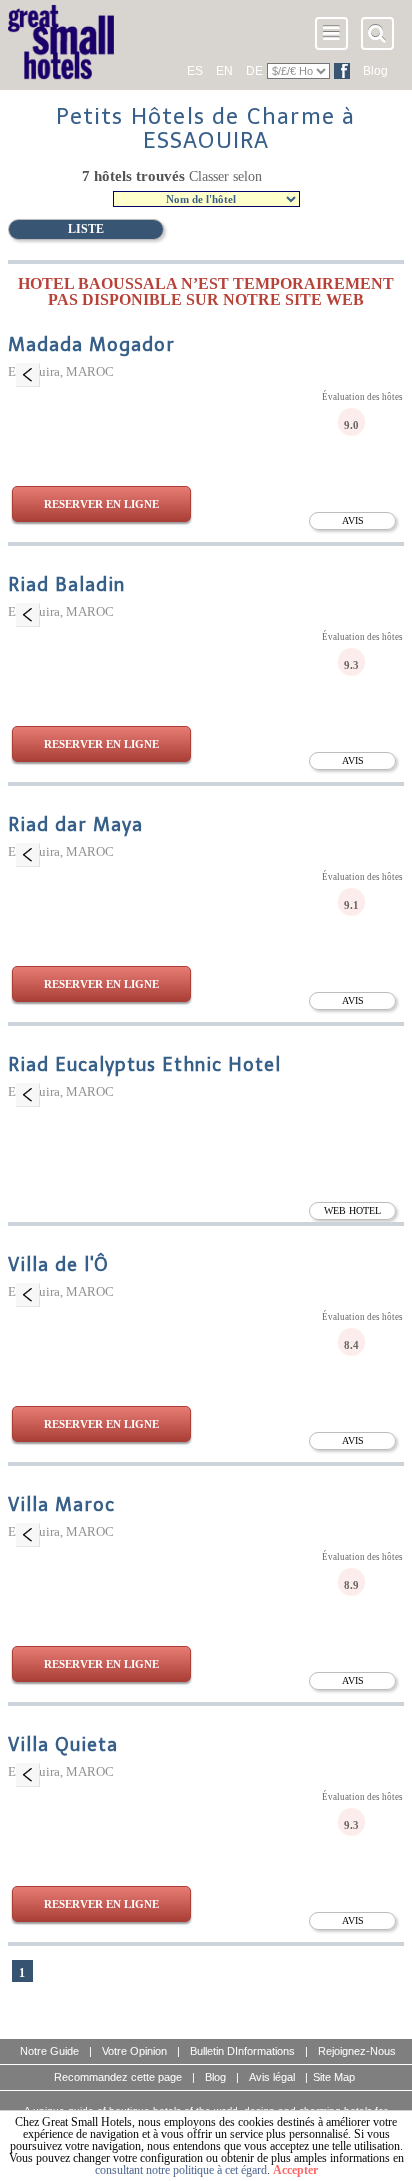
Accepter (295, 2170)
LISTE (86, 229)
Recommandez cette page (118, 2077)
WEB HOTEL (352, 1210)
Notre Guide (49, 2051)
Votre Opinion (134, 2051)
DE (254, 71)
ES (195, 71)
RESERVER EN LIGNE (101, 504)
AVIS (353, 520)
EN (224, 71)
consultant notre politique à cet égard (181, 2170)
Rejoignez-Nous (357, 2051)
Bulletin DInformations (242, 2051)
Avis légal (272, 2077)
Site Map (334, 2077)
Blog (375, 71)
